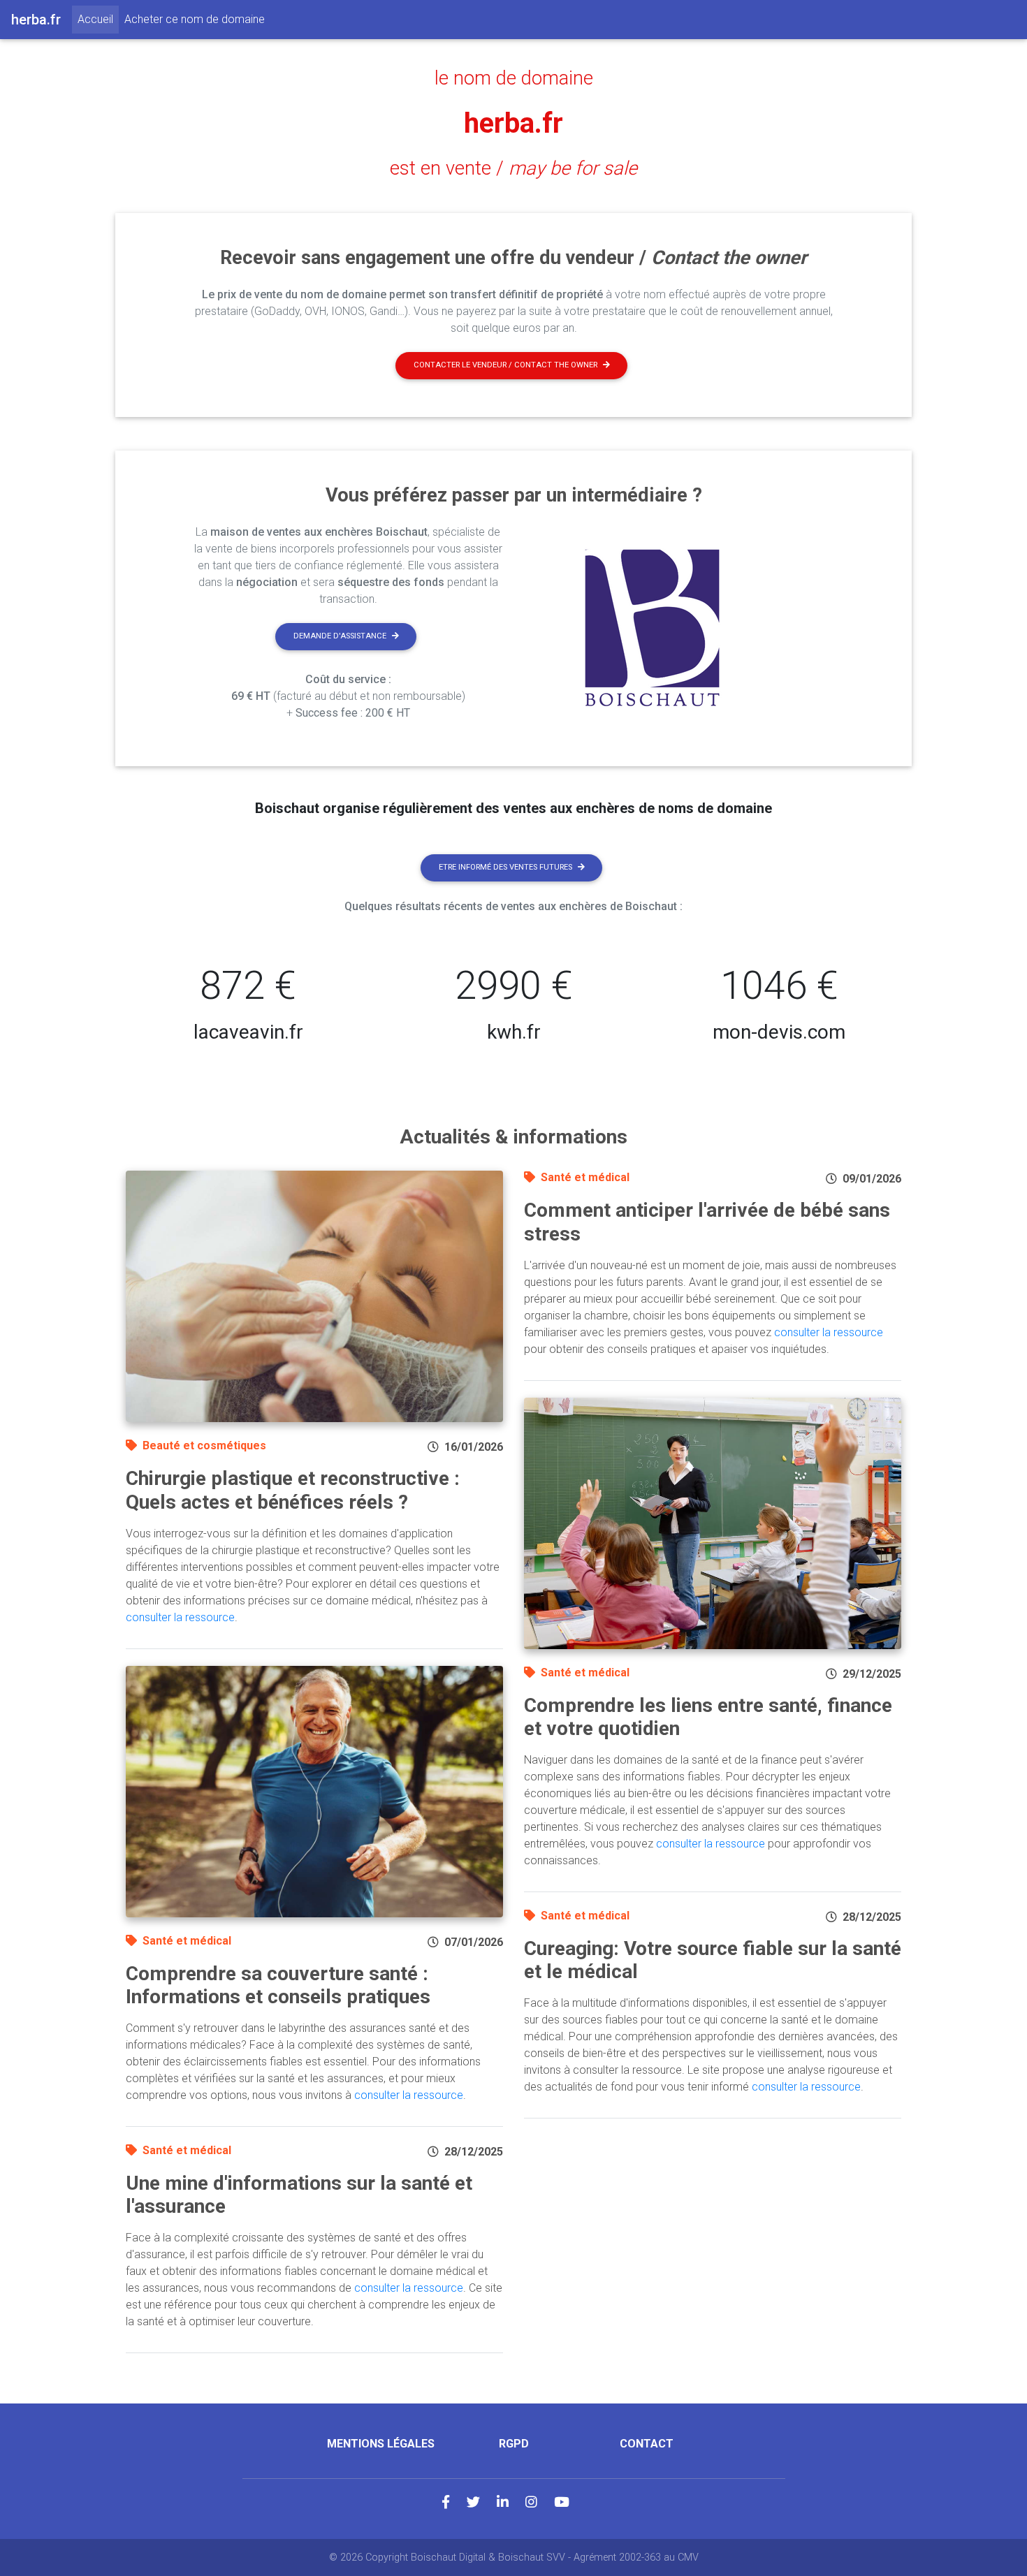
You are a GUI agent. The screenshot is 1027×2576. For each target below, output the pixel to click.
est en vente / (513, 168)
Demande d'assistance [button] (340, 636)
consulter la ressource (180, 1617)
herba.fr (513, 123)
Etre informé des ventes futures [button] (505, 867)
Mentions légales (381, 2444)
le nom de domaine (514, 78)
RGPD (514, 2444)
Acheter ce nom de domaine (195, 19)
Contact (647, 2444)
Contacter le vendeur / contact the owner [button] (505, 365)
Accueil (98, 19)
